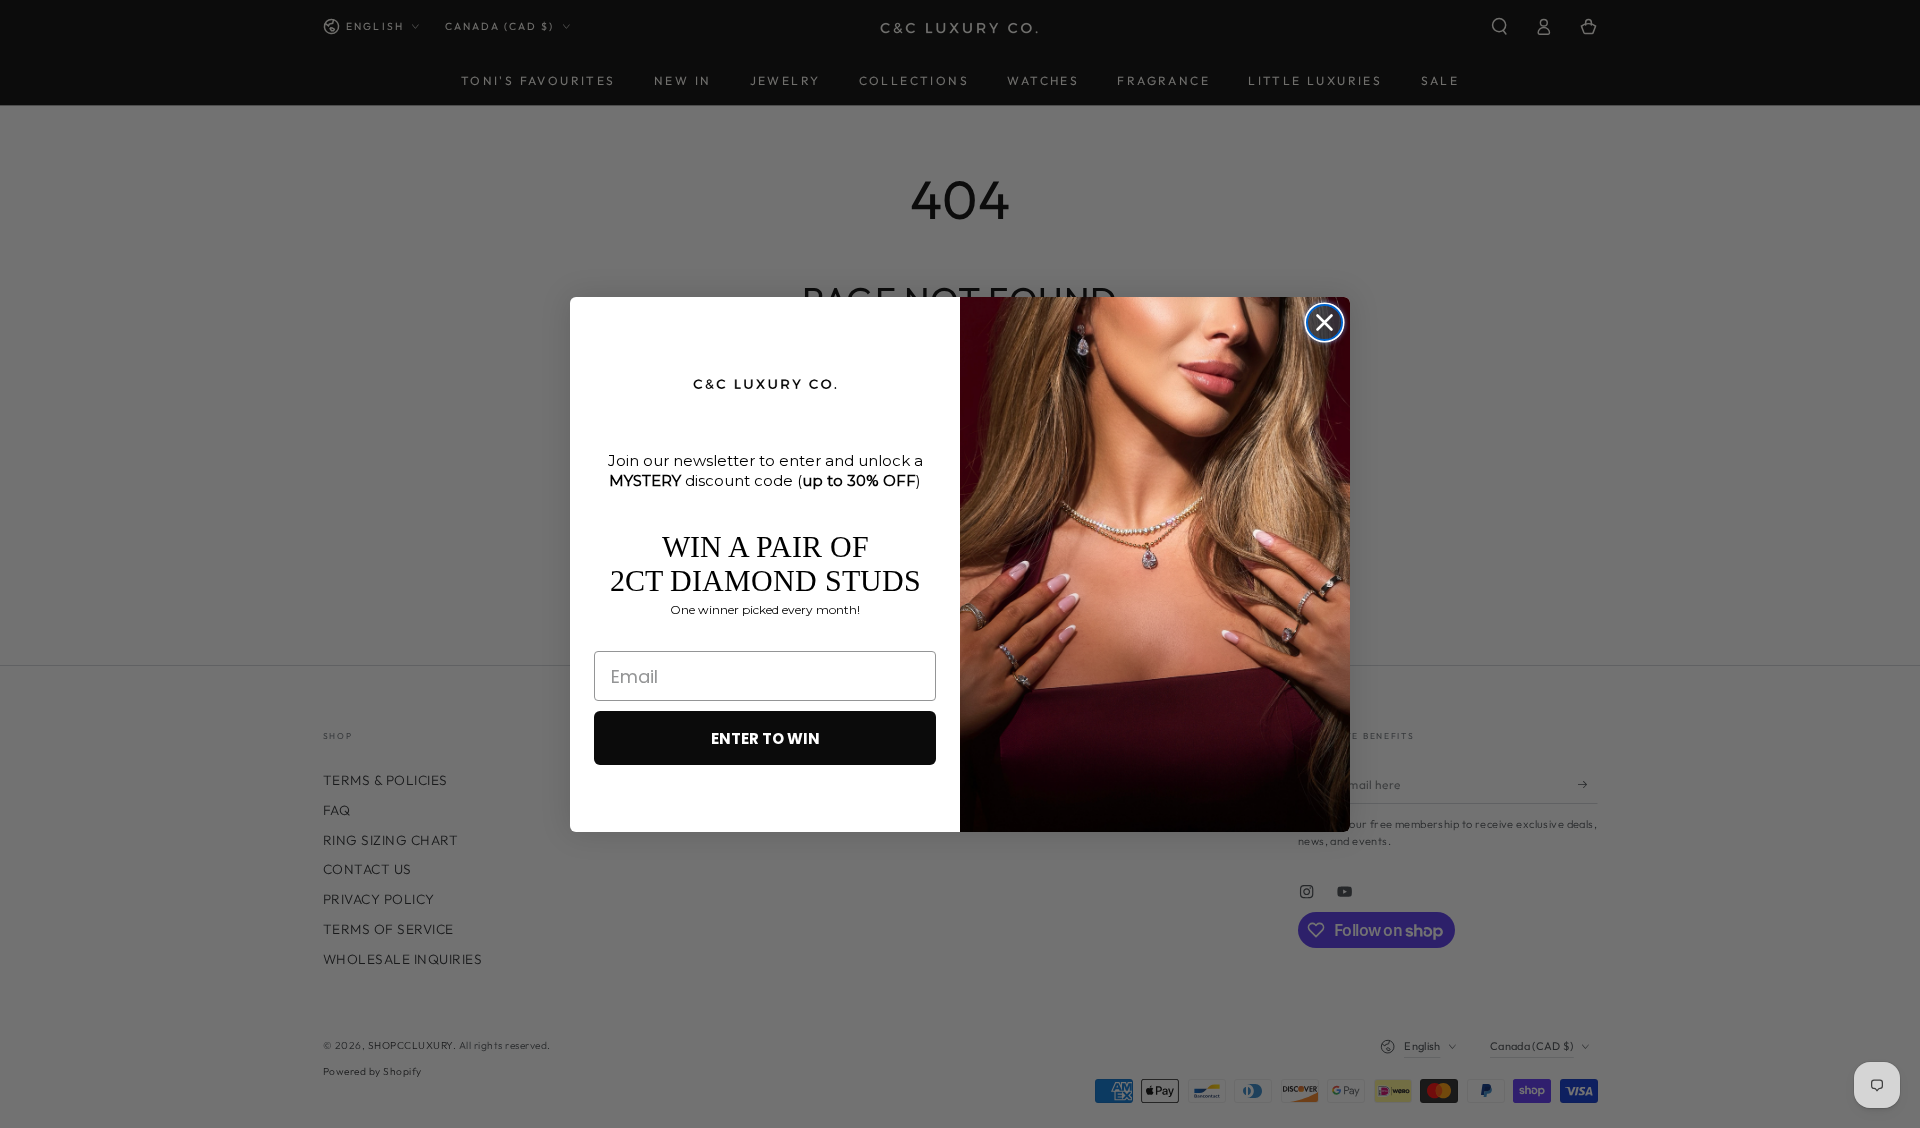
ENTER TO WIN (765, 738)
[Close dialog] (1324, 322)
